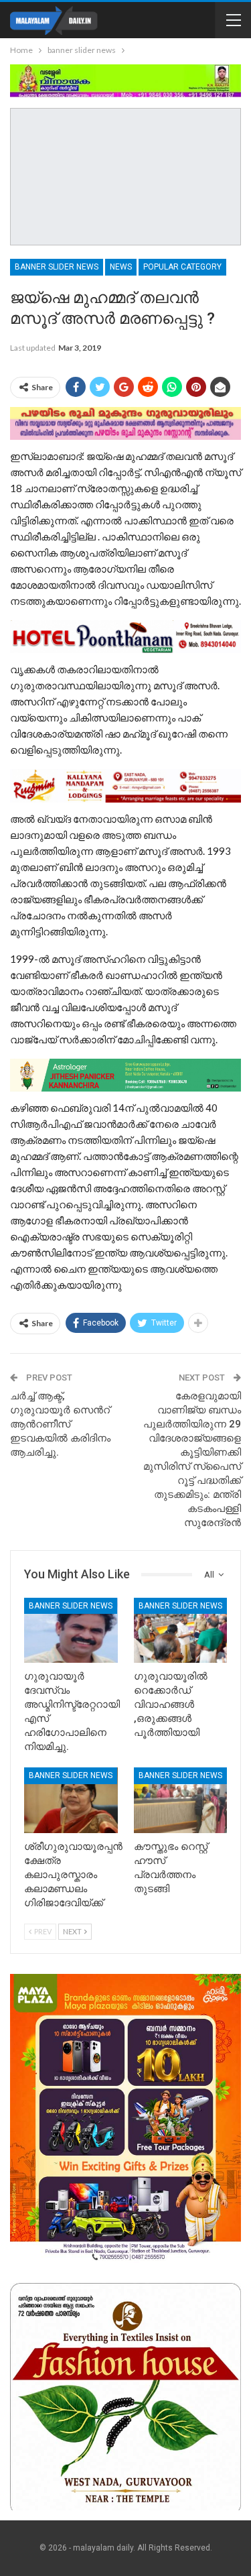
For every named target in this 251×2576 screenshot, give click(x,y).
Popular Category (182, 267)
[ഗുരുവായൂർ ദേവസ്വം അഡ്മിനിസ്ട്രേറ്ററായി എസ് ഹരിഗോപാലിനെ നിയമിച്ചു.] (71, 1631)
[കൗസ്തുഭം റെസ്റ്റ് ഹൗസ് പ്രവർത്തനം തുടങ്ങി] (181, 1800)
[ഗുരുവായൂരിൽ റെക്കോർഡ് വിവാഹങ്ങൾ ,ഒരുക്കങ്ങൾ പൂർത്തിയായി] (181, 1631)
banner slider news (57, 267)
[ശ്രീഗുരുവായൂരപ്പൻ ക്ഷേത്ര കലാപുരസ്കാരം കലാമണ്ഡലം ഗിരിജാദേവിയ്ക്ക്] (71, 1800)
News (121, 267)
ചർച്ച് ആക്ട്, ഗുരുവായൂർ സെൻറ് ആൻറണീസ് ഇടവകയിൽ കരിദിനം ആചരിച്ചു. (60, 1424)
